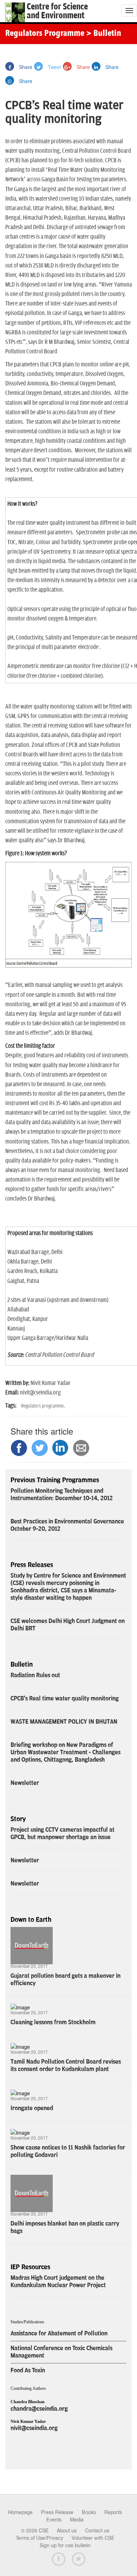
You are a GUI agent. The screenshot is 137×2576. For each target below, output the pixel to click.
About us (67, 2531)
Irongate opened (32, 2108)
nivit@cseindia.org (34, 2428)
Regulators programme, (43, 1406)
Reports (113, 2512)
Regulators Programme (45, 34)
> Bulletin (104, 34)
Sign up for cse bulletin (65, 2545)
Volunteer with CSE (93, 2538)
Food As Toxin (28, 2370)
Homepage (20, 2512)
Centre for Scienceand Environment (57, 11)
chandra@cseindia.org (39, 2409)
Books (89, 2512)
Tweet (54, 67)
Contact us (97, 2531)
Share (25, 67)
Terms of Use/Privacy (40, 2538)
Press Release (57, 2512)
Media (77, 2520)
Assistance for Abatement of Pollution (59, 2333)
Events (54, 2520)
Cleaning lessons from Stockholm (53, 2022)
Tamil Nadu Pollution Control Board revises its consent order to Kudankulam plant (66, 2065)
